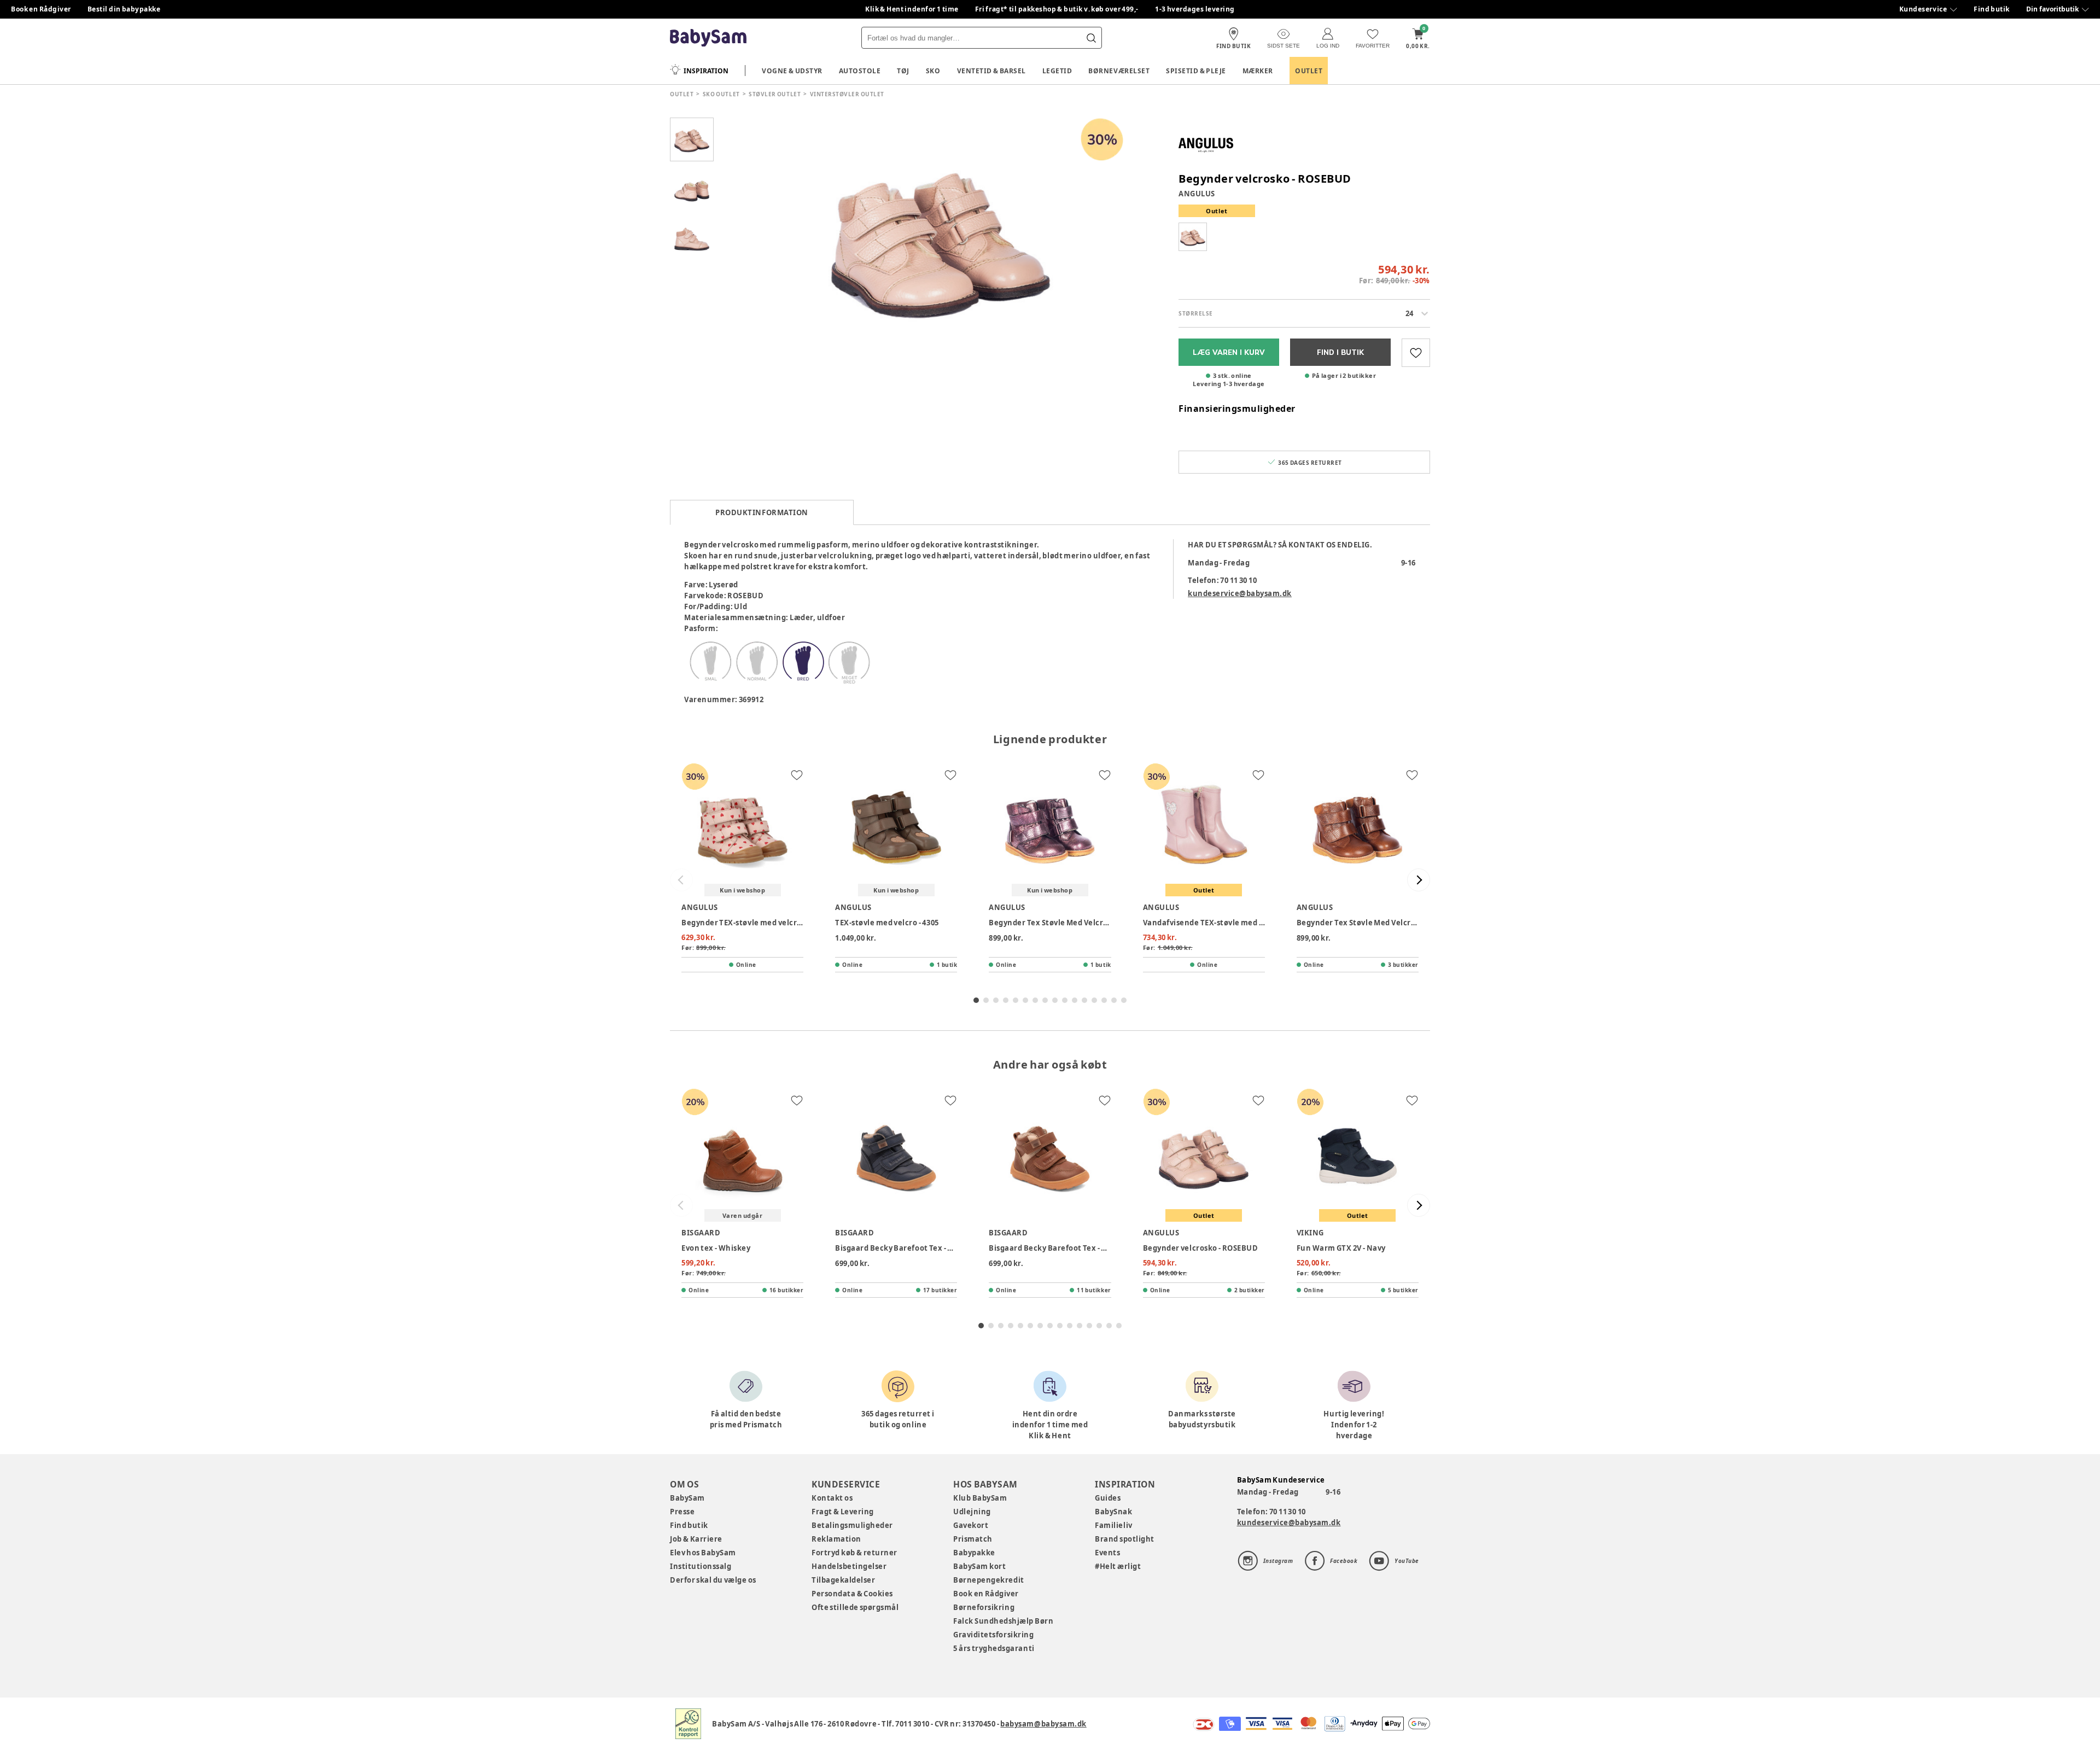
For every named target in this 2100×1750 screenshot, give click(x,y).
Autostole (860, 71)
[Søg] (1091, 38)
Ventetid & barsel (991, 71)
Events (1107, 1553)
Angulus (1197, 194)
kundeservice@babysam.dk (1240, 593)
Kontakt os (832, 1498)
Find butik (1992, 9)
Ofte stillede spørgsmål (855, 1607)
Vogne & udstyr (792, 71)
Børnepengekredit (988, 1580)
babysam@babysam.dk (1043, 1724)
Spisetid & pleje (1196, 71)
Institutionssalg (701, 1566)
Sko (933, 71)
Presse (682, 1512)
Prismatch (973, 1539)
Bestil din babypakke (124, 9)
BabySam (687, 1498)
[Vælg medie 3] (692, 238)
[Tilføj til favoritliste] (1416, 353)
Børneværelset (1119, 71)
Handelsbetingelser (849, 1566)
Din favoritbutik (2052, 9)
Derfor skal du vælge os (713, 1580)
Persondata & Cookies (852, 1594)
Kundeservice (1923, 9)
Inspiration (706, 71)
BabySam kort (979, 1566)
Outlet (1309, 71)
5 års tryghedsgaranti (994, 1648)
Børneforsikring (984, 1607)
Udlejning (972, 1512)
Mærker (1258, 71)
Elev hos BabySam (703, 1553)
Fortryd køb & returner (854, 1553)
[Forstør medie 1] (941, 238)
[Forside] (708, 38)
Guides (1108, 1498)
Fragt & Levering (843, 1512)
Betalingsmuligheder (852, 1525)
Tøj (903, 71)
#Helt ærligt (1118, 1566)
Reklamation (836, 1539)
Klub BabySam (980, 1498)
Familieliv (1113, 1525)
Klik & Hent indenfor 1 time (912, 9)
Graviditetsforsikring (993, 1635)
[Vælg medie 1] (692, 139)
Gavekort (971, 1525)
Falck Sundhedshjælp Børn (1003, 1621)
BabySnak (1113, 1512)
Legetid (1057, 71)
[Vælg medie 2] (692, 189)
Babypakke (974, 1553)
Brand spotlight (1125, 1539)
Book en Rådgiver (41, 9)
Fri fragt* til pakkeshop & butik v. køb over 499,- (1057, 9)
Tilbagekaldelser (843, 1580)
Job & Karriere (696, 1539)
